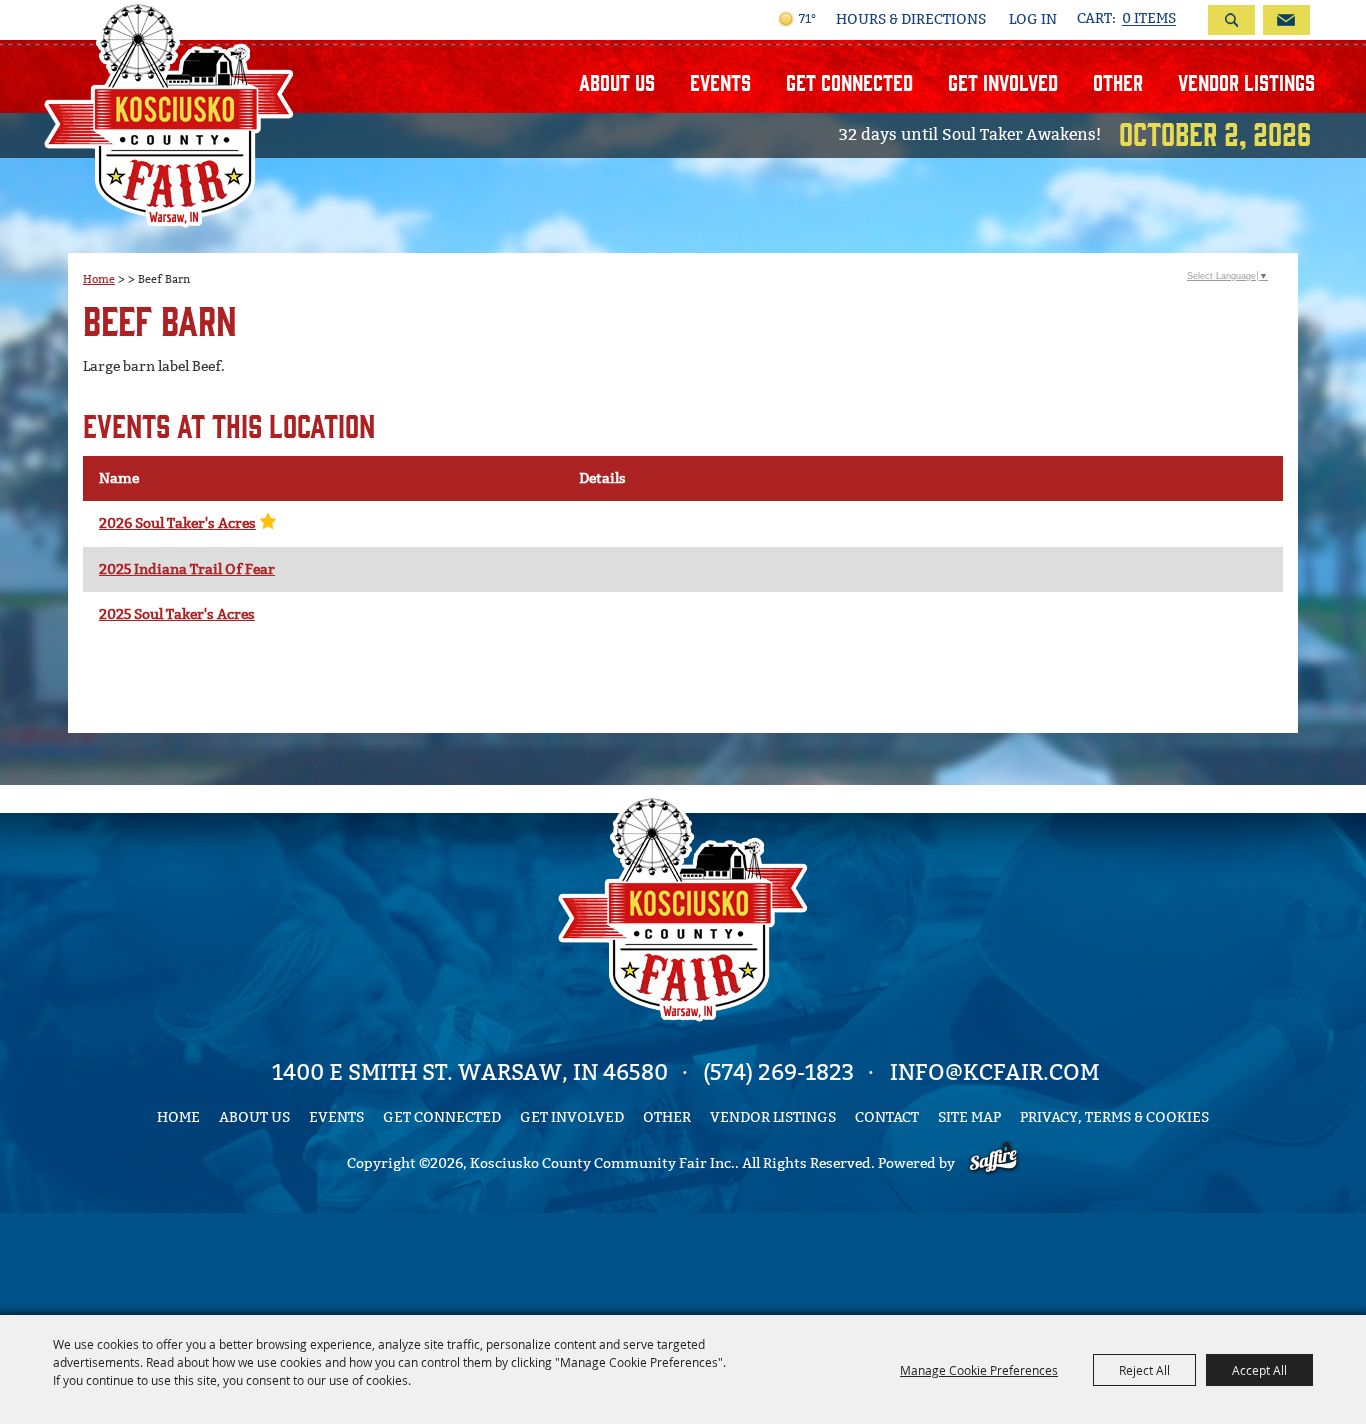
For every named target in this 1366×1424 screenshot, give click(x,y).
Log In (1033, 19)
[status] (1126, 19)
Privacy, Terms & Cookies (1114, 1117)
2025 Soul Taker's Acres (177, 614)
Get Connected (849, 81)
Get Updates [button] (1286, 20)
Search (1231, 20)
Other (1118, 81)
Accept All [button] (1259, 1370)
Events (720, 81)
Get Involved (1003, 81)
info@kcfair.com (994, 1072)
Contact (887, 1117)
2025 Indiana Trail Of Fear (187, 569)
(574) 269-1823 (778, 1072)
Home (99, 279)
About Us (617, 81)
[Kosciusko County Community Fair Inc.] (169, 114)
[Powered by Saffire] (993, 1163)
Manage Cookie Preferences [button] (979, 1370)
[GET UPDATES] (1282, 20)
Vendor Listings (1246, 81)
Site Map (969, 1117)
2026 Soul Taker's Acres (177, 523)
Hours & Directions (911, 20)
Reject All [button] (1144, 1370)
